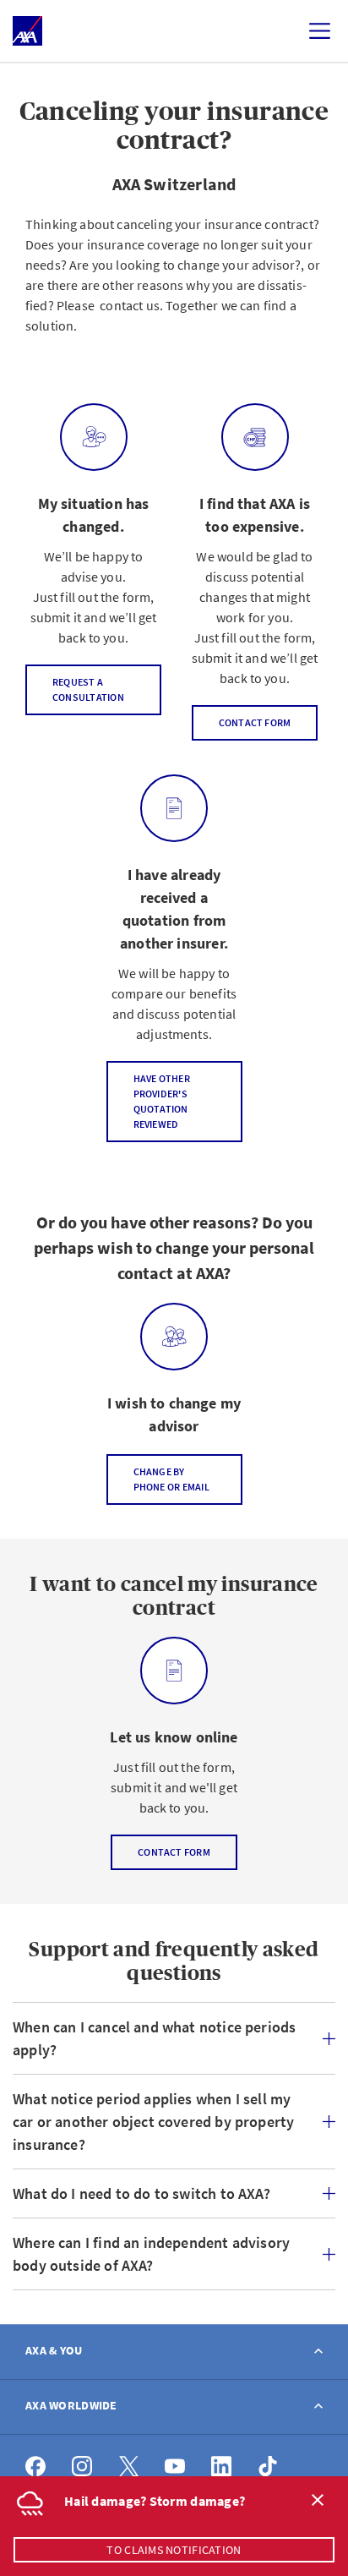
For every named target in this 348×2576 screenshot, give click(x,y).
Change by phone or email (171, 1479)
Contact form (255, 722)
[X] (129, 2467)
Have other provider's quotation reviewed (162, 1101)
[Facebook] (36, 2467)
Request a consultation (88, 689)
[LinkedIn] (222, 2467)
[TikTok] (268, 2467)
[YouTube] (175, 2467)
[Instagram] (82, 2467)
